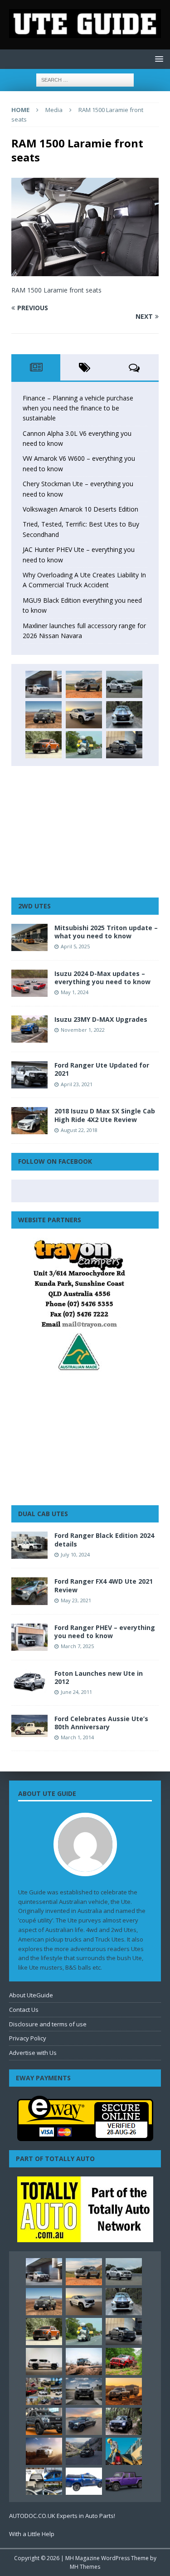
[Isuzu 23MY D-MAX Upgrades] (29, 1029)
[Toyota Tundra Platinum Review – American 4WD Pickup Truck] (84, 2421)
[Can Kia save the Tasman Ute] (44, 2421)
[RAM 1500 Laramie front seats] (85, 271)
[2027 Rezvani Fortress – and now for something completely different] (84, 2391)
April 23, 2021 (77, 1084)
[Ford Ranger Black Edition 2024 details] (29, 1545)
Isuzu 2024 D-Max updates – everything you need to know (102, 978)
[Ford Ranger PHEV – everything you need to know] (29, 1637)
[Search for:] (85, 80)
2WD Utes (34, 906)
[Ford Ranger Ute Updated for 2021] (29, 1075)
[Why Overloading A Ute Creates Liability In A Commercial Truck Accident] (84, 745)
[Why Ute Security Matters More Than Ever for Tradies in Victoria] (124, 2451)
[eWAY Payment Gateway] (85, 2136)
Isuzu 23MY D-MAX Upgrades (101, 1019)
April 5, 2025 (75, 946)
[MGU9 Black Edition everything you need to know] (124, 745)
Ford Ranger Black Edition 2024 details (104, 1539)
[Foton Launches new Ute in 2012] (29, 1681)
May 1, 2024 (75, 992)
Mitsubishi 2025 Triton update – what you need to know (106, 932)
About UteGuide (31, 1995)
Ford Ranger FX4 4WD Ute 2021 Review (104, 1585)
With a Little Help (32, 2534)
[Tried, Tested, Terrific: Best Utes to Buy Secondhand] (124, 715)
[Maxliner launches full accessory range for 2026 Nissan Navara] (44, 2361)
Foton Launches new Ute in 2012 (99, 1677)
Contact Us (24, 2010)
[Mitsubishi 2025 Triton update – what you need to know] (29, 937)
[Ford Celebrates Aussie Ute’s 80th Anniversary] (29, 1726)
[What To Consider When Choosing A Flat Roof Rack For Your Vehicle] (44, 2481)
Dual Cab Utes (43, 1514)
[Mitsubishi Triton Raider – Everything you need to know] (44, 2451)
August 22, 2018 (79, 1130)
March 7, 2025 (77, 1646)
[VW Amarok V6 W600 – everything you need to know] (124, 684)
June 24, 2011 (76, 1692)
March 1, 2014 (77, 1737)
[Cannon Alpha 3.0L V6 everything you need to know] (84, 684)
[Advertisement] (85, 832)
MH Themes (85, 2567)
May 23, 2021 (76, 1600)
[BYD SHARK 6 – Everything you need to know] (124, 2421)
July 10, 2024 (75, 1554)
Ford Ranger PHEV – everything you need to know (105, 1632)
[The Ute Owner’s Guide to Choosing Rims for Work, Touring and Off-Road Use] (84, 2361)
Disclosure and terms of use (48, 2024)
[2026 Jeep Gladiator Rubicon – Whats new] (124, 2481)
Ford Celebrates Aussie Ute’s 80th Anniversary (101, 1723)
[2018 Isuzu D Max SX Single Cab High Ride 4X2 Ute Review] (29, 1121)
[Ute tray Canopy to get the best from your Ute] (84, 2481)
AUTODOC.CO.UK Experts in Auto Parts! (62, 2516)
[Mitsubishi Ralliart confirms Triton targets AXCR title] (124, 2361)
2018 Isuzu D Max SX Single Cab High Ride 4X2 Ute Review (105, 1115)
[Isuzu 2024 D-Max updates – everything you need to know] (29, 983)
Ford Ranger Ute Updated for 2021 (102, 1069)
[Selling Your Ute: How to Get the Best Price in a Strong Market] (44, 2391)
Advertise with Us (33, 2053)
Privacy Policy (28, 2038)
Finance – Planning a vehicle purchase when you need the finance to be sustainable (78, 408)
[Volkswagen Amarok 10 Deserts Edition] (84, 715)
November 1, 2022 (83, 1030)
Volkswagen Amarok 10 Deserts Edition (80, 509)
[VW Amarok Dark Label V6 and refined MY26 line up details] (84, 2451)
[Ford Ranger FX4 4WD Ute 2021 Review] (29, 1591)
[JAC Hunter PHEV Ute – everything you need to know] (44, 745)
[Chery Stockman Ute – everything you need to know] (44, 715)
